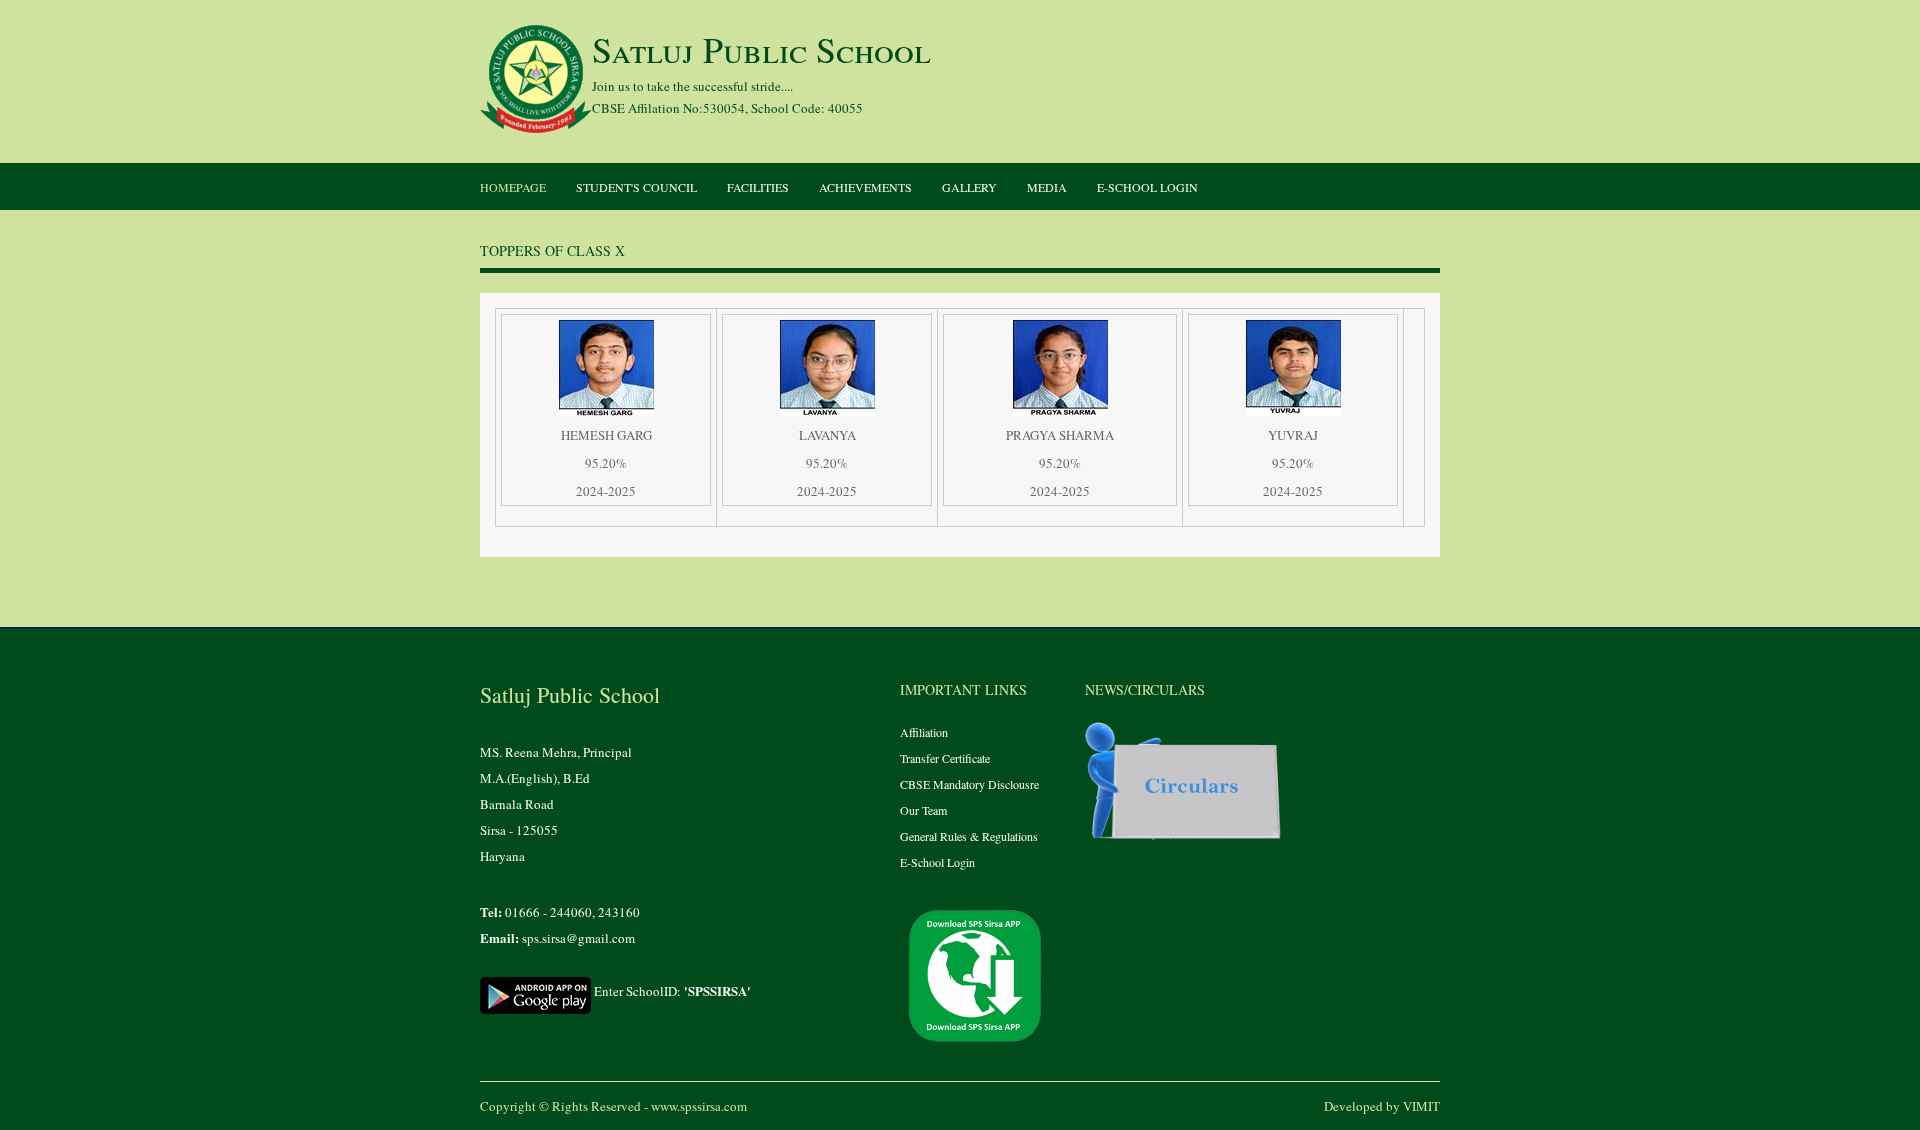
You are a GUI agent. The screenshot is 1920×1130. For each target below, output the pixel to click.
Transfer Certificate (945, 758)
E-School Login (1147, 187)
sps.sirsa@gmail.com (578, 938)
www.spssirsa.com (699, 1106)
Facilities (758, 187)
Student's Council (636, 187)
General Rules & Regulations (969, 836)
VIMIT (1421, 1106)
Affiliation (924, 732)
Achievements (865, 187)
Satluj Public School (761, 49)
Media (1047, 187)
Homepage (513, 187)
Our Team (923, 810)
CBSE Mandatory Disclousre (969, 784)
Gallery (969, 187)
